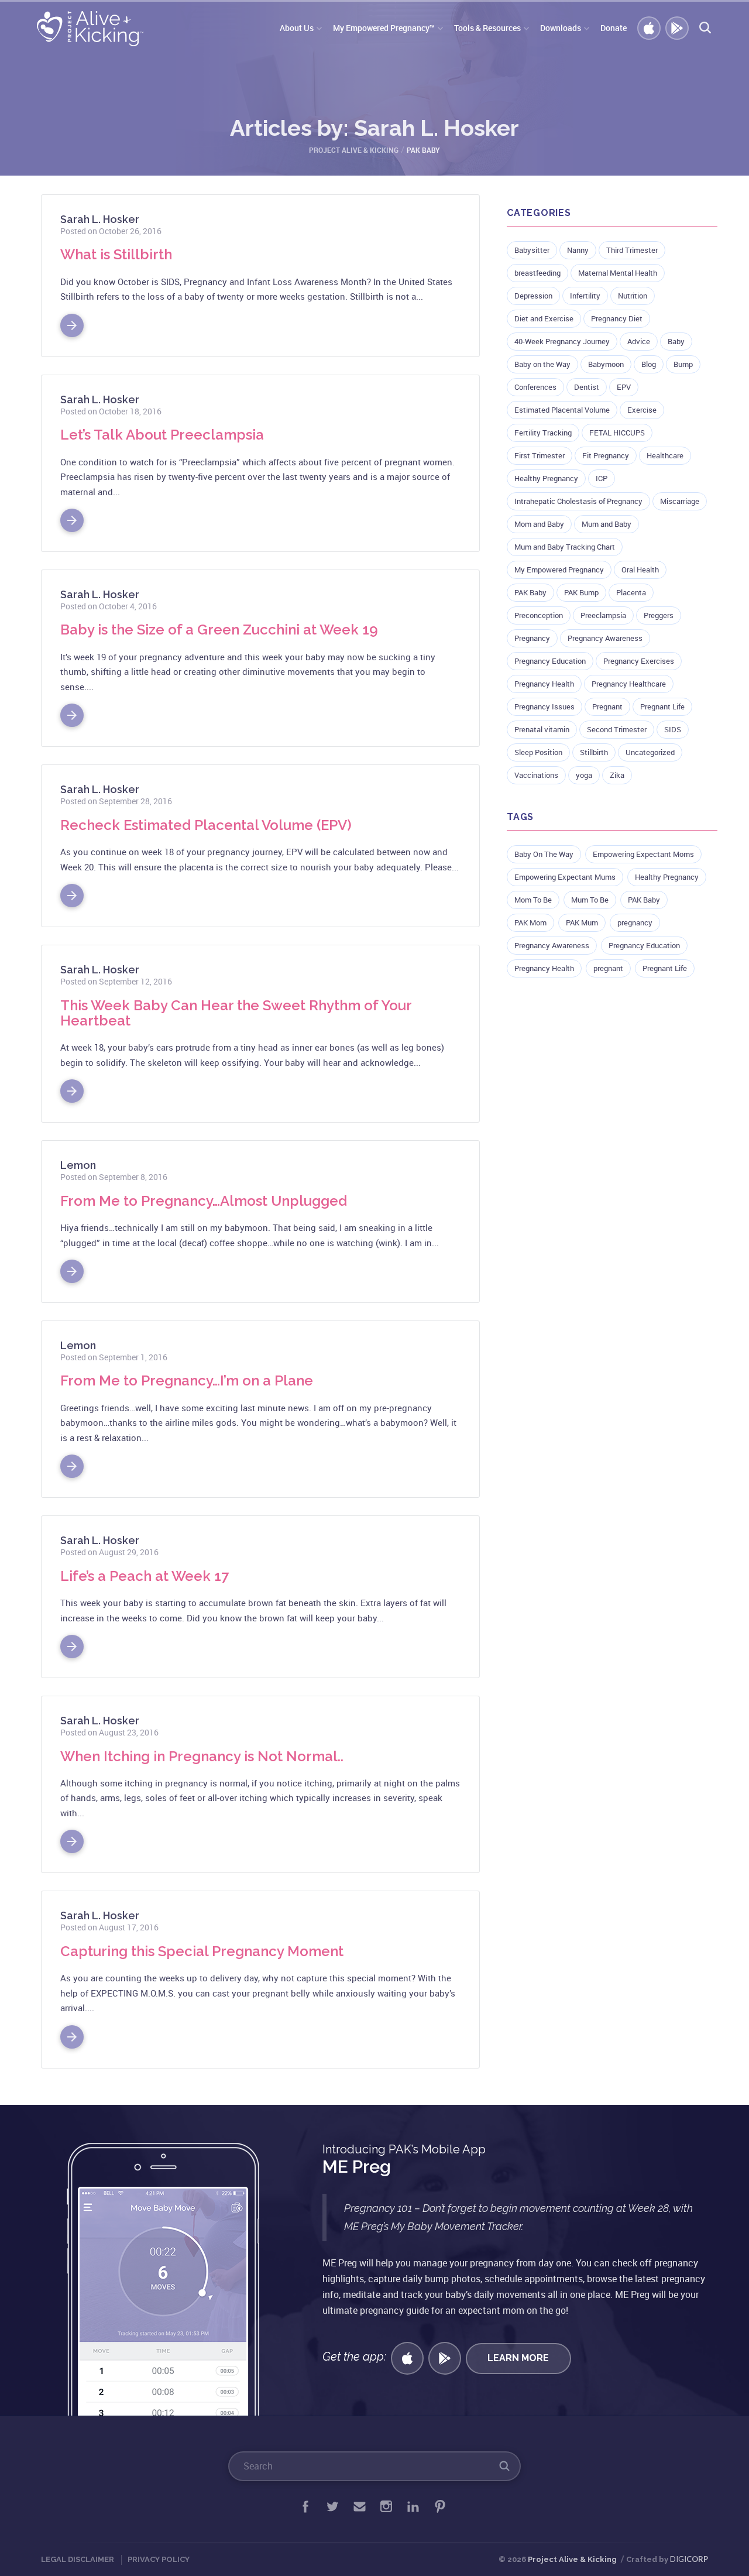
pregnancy (635, 922)
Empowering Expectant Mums (565, 877)
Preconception (539, 615)
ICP (602, 478)
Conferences (535, 387)
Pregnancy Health (544, 684)
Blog (649, 364)
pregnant (608, 968)
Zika (617, 775)
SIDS (673, 729)
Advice (639, 341)
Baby (676, 341)
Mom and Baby (539, 524)
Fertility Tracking (543, 433)
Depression (533, 296)
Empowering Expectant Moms (643, 854)
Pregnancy (532, 638)
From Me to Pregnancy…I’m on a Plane (187, 1380)
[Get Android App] (445, 2358)
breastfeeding (537, 273)
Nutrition (633, 296)
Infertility (585, 296)
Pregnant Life (662, 706)
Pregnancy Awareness (605, 638)
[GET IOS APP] (407, 2358)
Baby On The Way (544, 854)
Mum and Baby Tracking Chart (565, 547)
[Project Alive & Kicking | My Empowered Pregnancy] (92, 29)
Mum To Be (590, 900)
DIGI (689, 2559)
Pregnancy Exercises (639, 661)
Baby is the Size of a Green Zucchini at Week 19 (219, 630)
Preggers (659, 615)
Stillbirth (594, 752)
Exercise (642, 410)
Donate (614, 28)
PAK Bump (581, 592)
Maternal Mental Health (618, 273)
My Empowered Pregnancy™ (384, 28)
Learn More (518, 2358)
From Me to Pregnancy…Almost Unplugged (204, 1201)
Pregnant (607, 706)
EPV (624, 387)
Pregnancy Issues (544, 706)
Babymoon (606, 364)
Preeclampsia (603, 615)
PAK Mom (530, 922)
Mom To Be (533, 900)
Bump (683, 364)
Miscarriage (680, 501)
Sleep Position (538, 752)
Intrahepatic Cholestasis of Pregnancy (578, 501)
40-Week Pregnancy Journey (562, 341)
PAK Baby (530, 592)
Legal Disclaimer (78, 2559)
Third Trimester (632, 250)
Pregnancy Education (550, 661)
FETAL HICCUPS (617, 433)
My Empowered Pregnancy (559, 570)
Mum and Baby (607, 524)
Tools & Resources (487, 28)
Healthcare (665, 455)
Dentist (587, 387)
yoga (584, 775)
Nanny (578, 250)
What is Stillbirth (116, 254)
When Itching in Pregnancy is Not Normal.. (202, 1756)
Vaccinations (536, 775)
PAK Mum (582, 922)
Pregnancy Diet (617, 318)
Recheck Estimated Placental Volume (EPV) (206, 825)
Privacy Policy (159, 2559)
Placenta (631, 592)
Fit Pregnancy (606, 455)
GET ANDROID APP (678, 29)
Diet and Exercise (544, 318)
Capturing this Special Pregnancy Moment (202, 1951)
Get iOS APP (650, 29)
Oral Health (640, 570)
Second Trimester (617, 729)
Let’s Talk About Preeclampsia (162, 435)
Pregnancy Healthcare (629, 684)
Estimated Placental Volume (562, 410)
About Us (297, 28)
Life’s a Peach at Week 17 (145, 1576)
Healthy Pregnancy (546, 478)
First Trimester (540, 455)
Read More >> (72, 321)
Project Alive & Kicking (572, 2559)
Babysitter (532, 250)
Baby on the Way (542, 364)
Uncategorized (650, 752)
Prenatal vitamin (542, 729)
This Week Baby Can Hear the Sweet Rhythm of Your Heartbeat (236, 1013)
